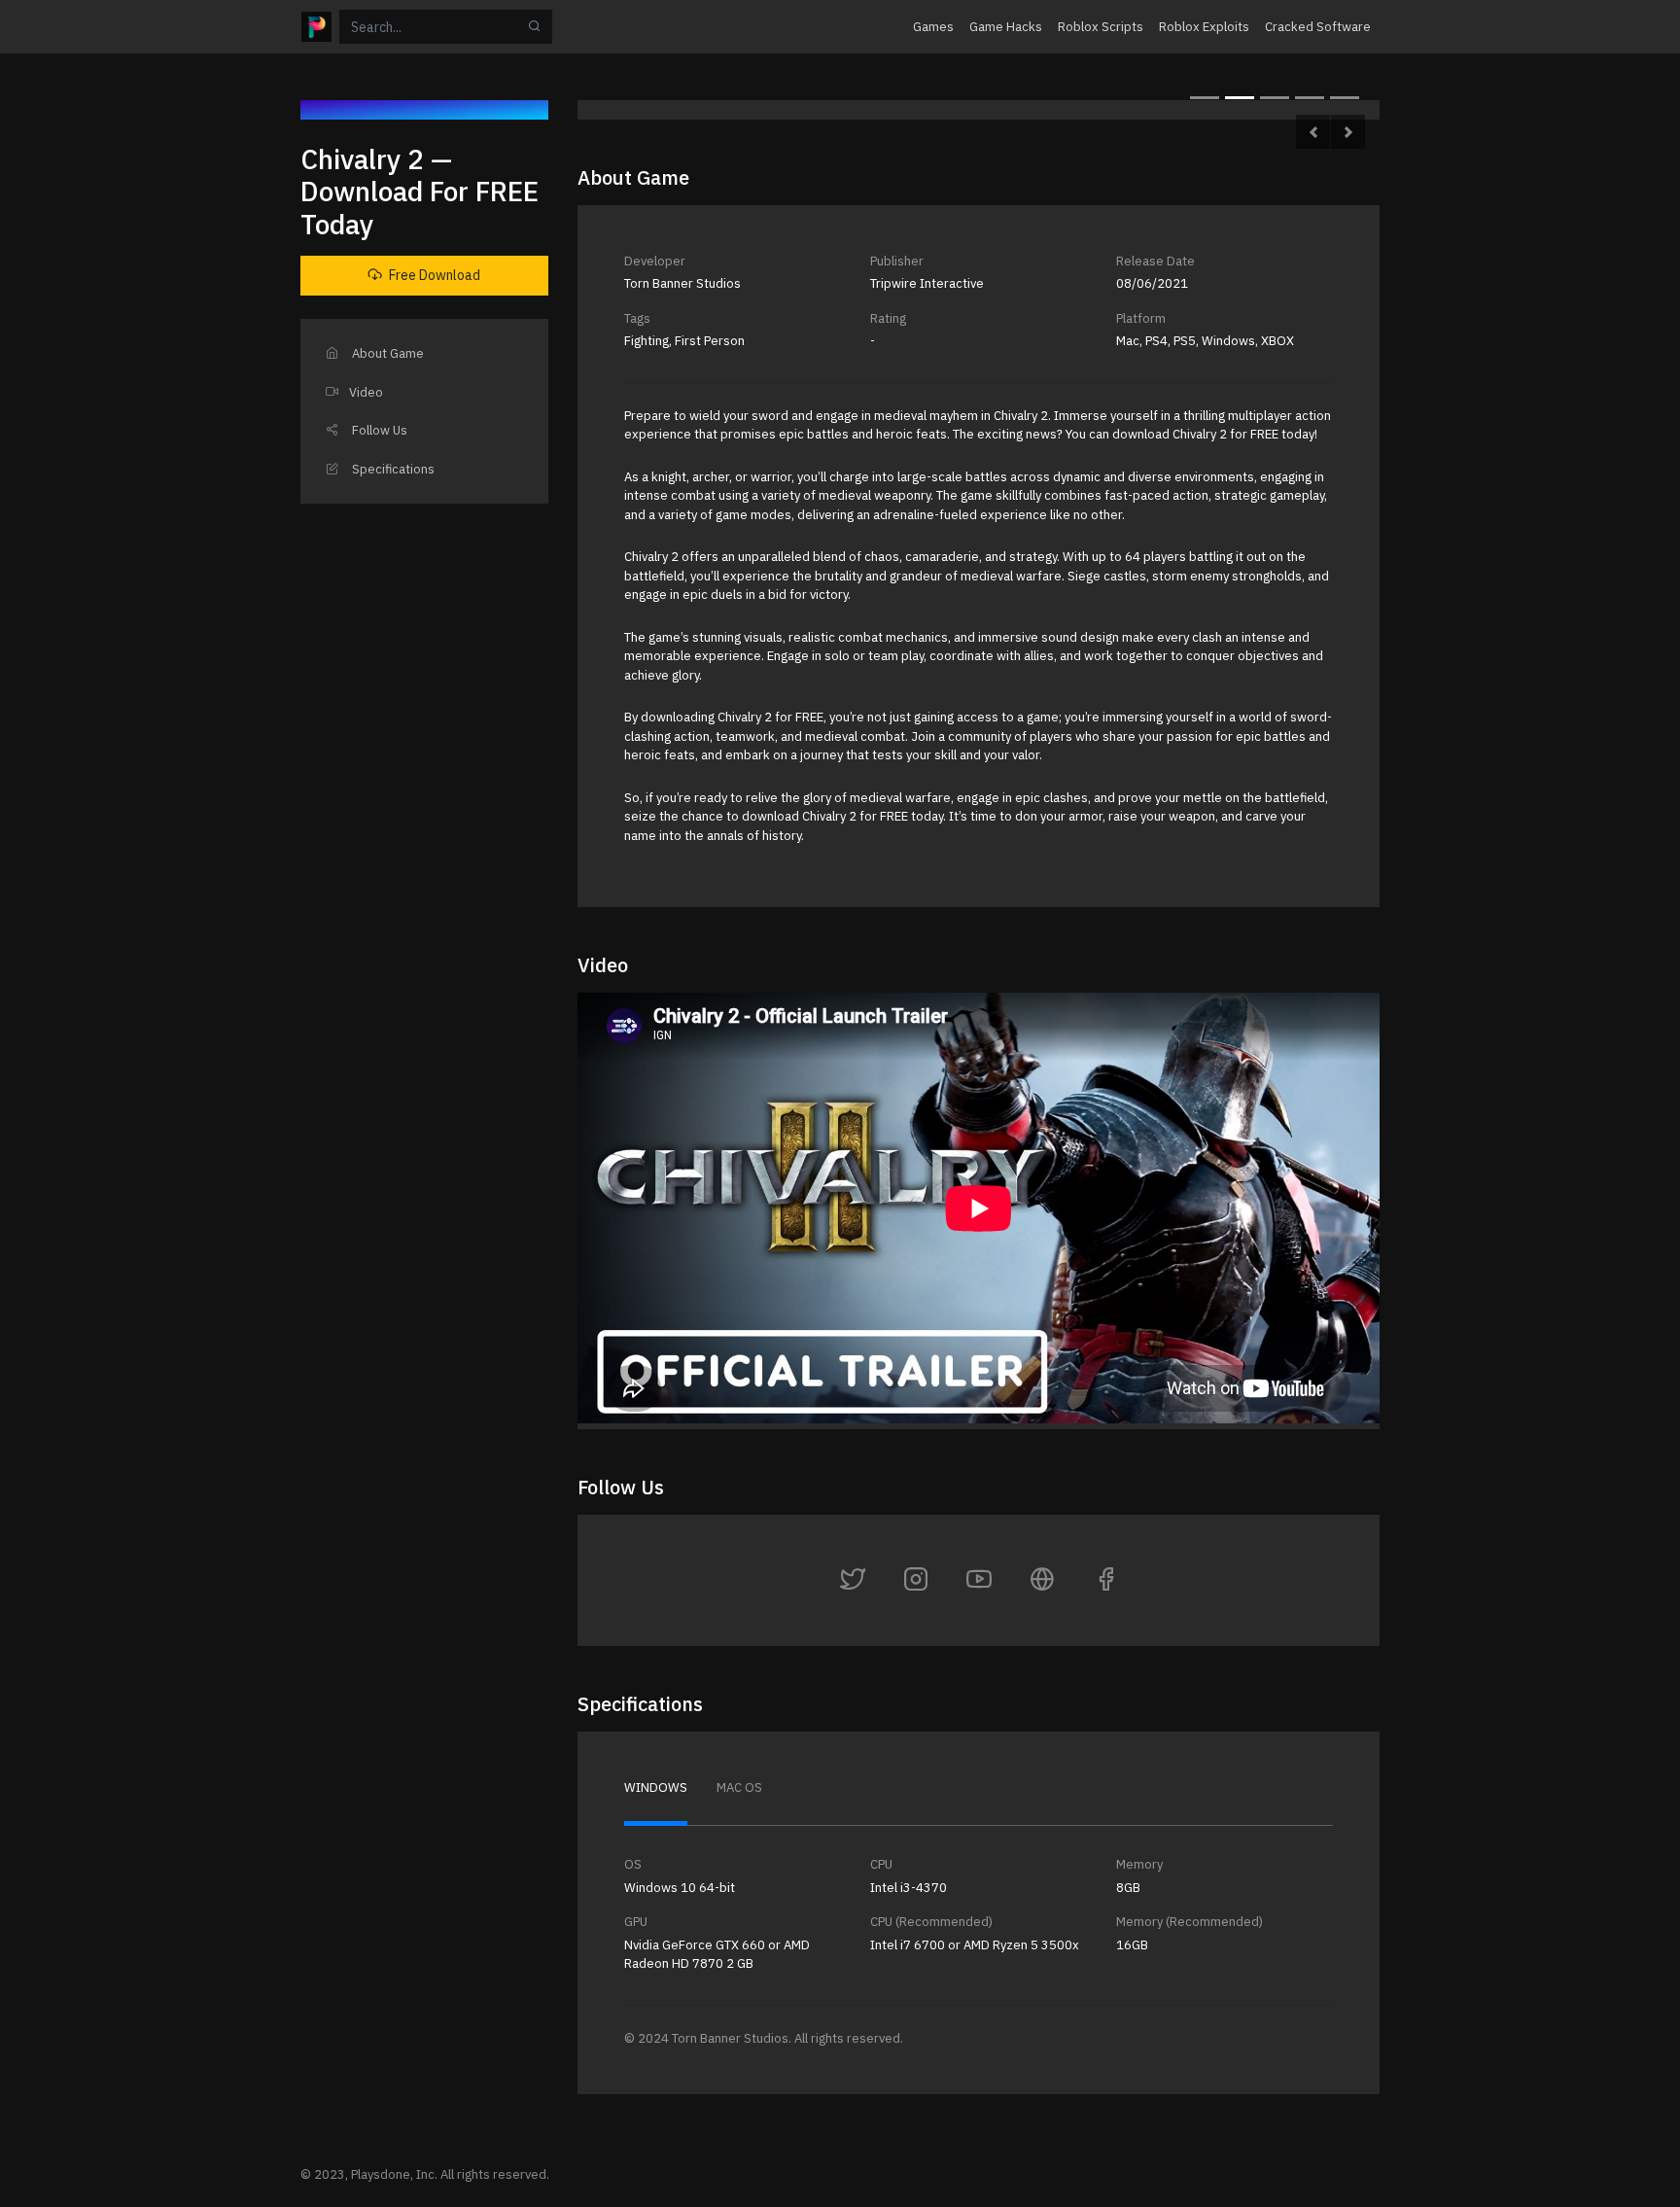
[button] (1313, 132)
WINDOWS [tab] (656, 1787)
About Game (386, 353)
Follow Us (378, 430)
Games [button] (933, 27)
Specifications (392, 469)
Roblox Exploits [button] (1204, 27)
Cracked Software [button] (1318, 27)
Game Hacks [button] (1006, 27)
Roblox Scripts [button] (1101, 27)
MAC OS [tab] (739, 1787)
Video (366, 392)
